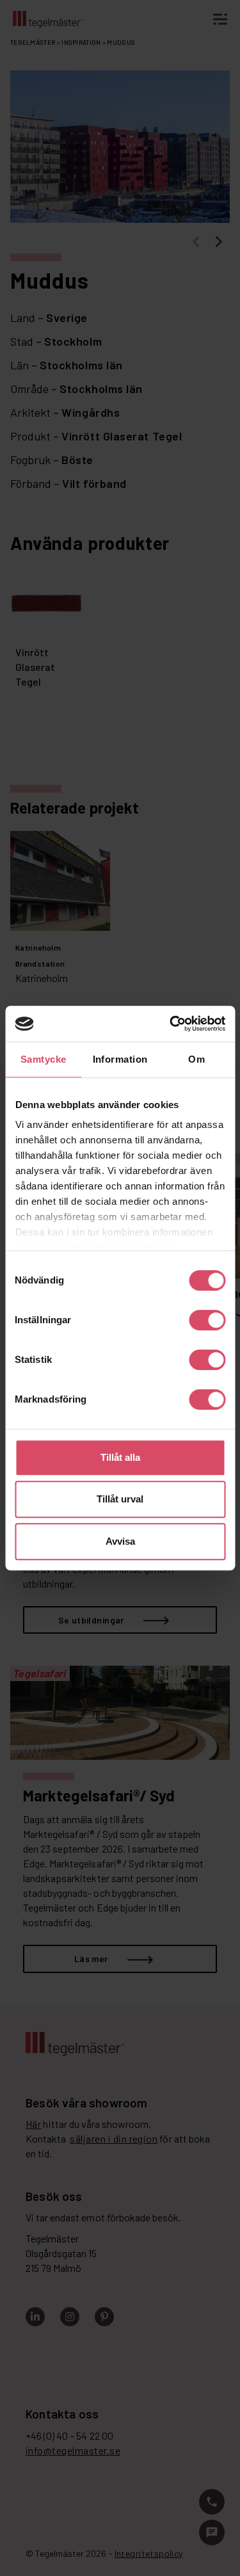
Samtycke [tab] (44, 1059)
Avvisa (120, 1541)
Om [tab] (196, 1059)
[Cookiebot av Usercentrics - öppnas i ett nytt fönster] (171, 1024)
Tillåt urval (120, 1499)
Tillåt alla (120, 1457)
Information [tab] (120, 1059)
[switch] (207, 1320)
